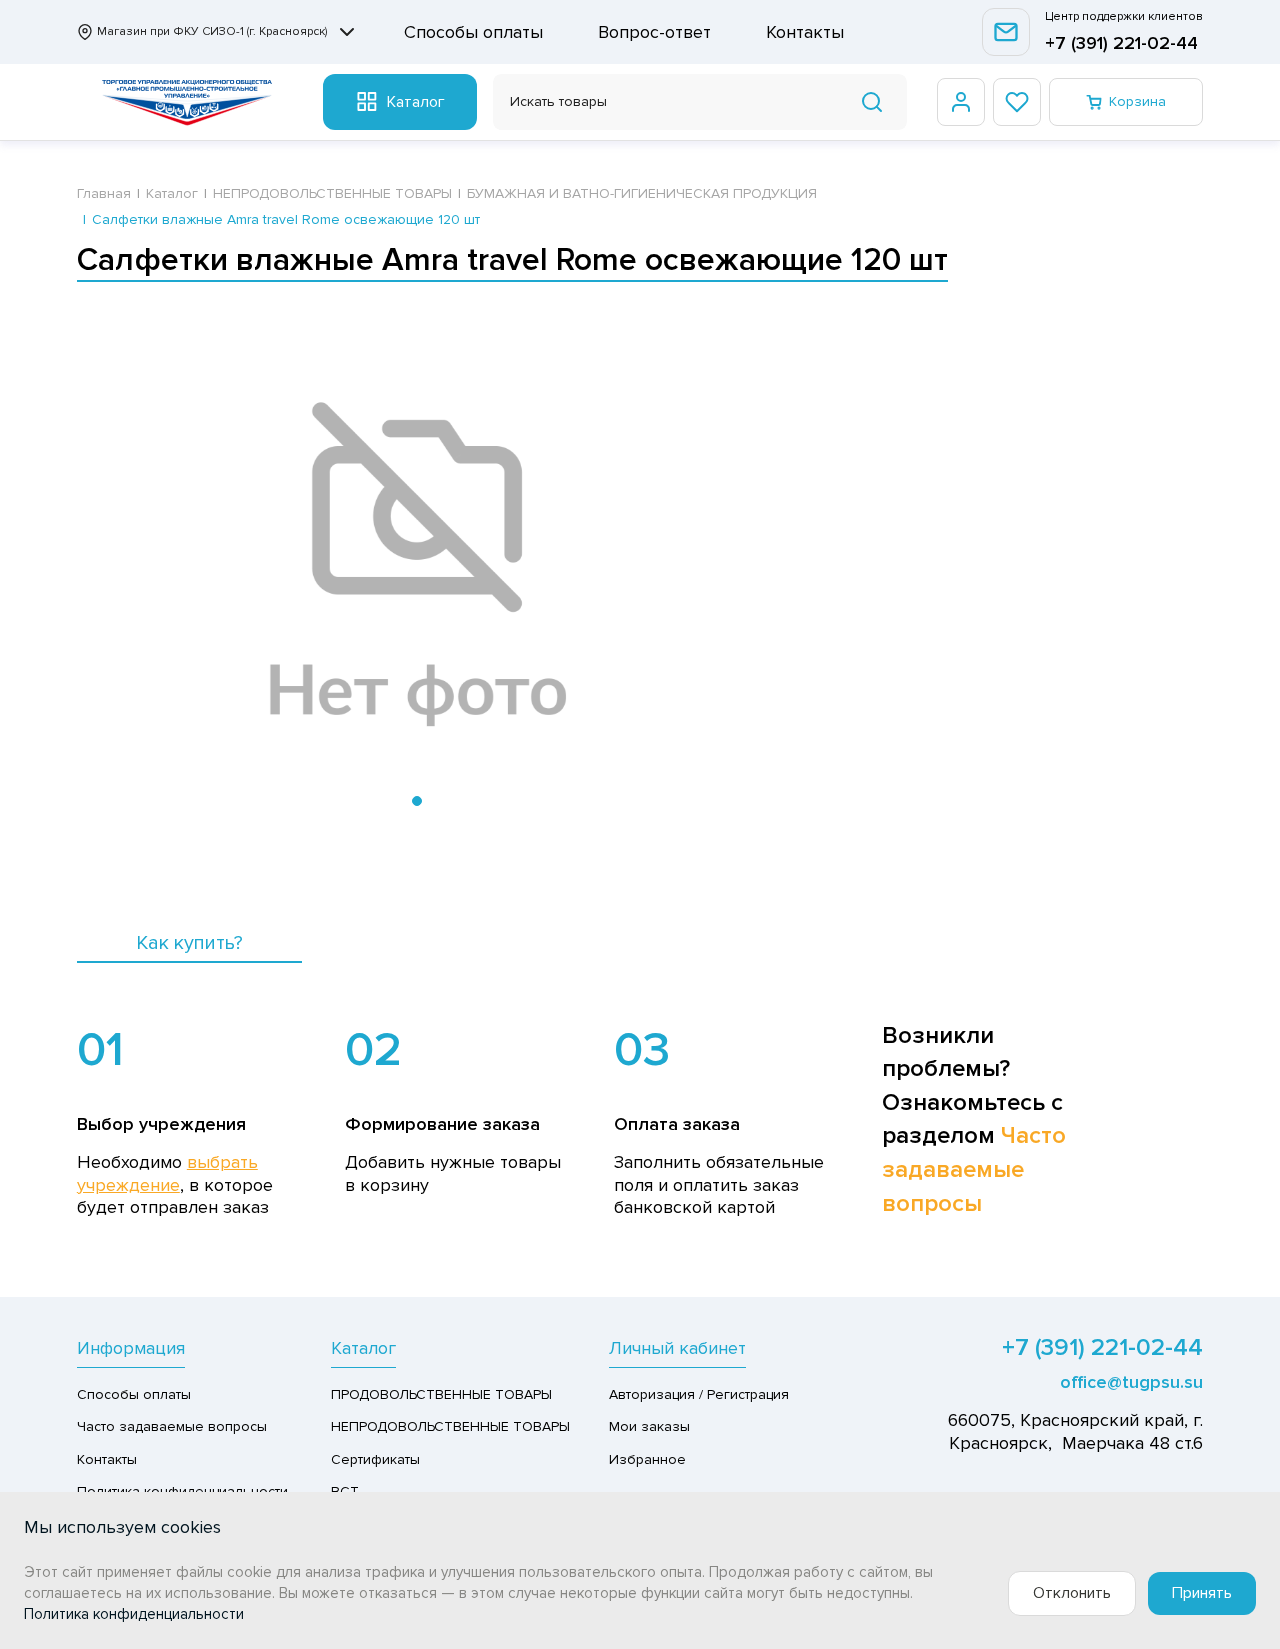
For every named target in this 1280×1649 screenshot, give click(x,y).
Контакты (805, 32)
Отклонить (1072, 1593)
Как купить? (189, 943)
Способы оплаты (473, 32)
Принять (1202, 1593)
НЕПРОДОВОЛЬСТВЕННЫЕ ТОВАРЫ (450, 1426)
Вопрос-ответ (654, 32)
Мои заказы (649, 1426)
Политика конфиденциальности (134, 1614)
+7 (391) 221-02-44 (1121, 43)
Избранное (647, 1459)
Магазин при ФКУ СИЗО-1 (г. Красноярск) (212, 31)
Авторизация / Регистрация (699, 1394)
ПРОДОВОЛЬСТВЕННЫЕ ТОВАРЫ (441, 1394)
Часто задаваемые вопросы (974, 1169)
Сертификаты (375, 1459)
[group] (417, 566)
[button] (417, 801)
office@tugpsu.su (1131, 1382)
